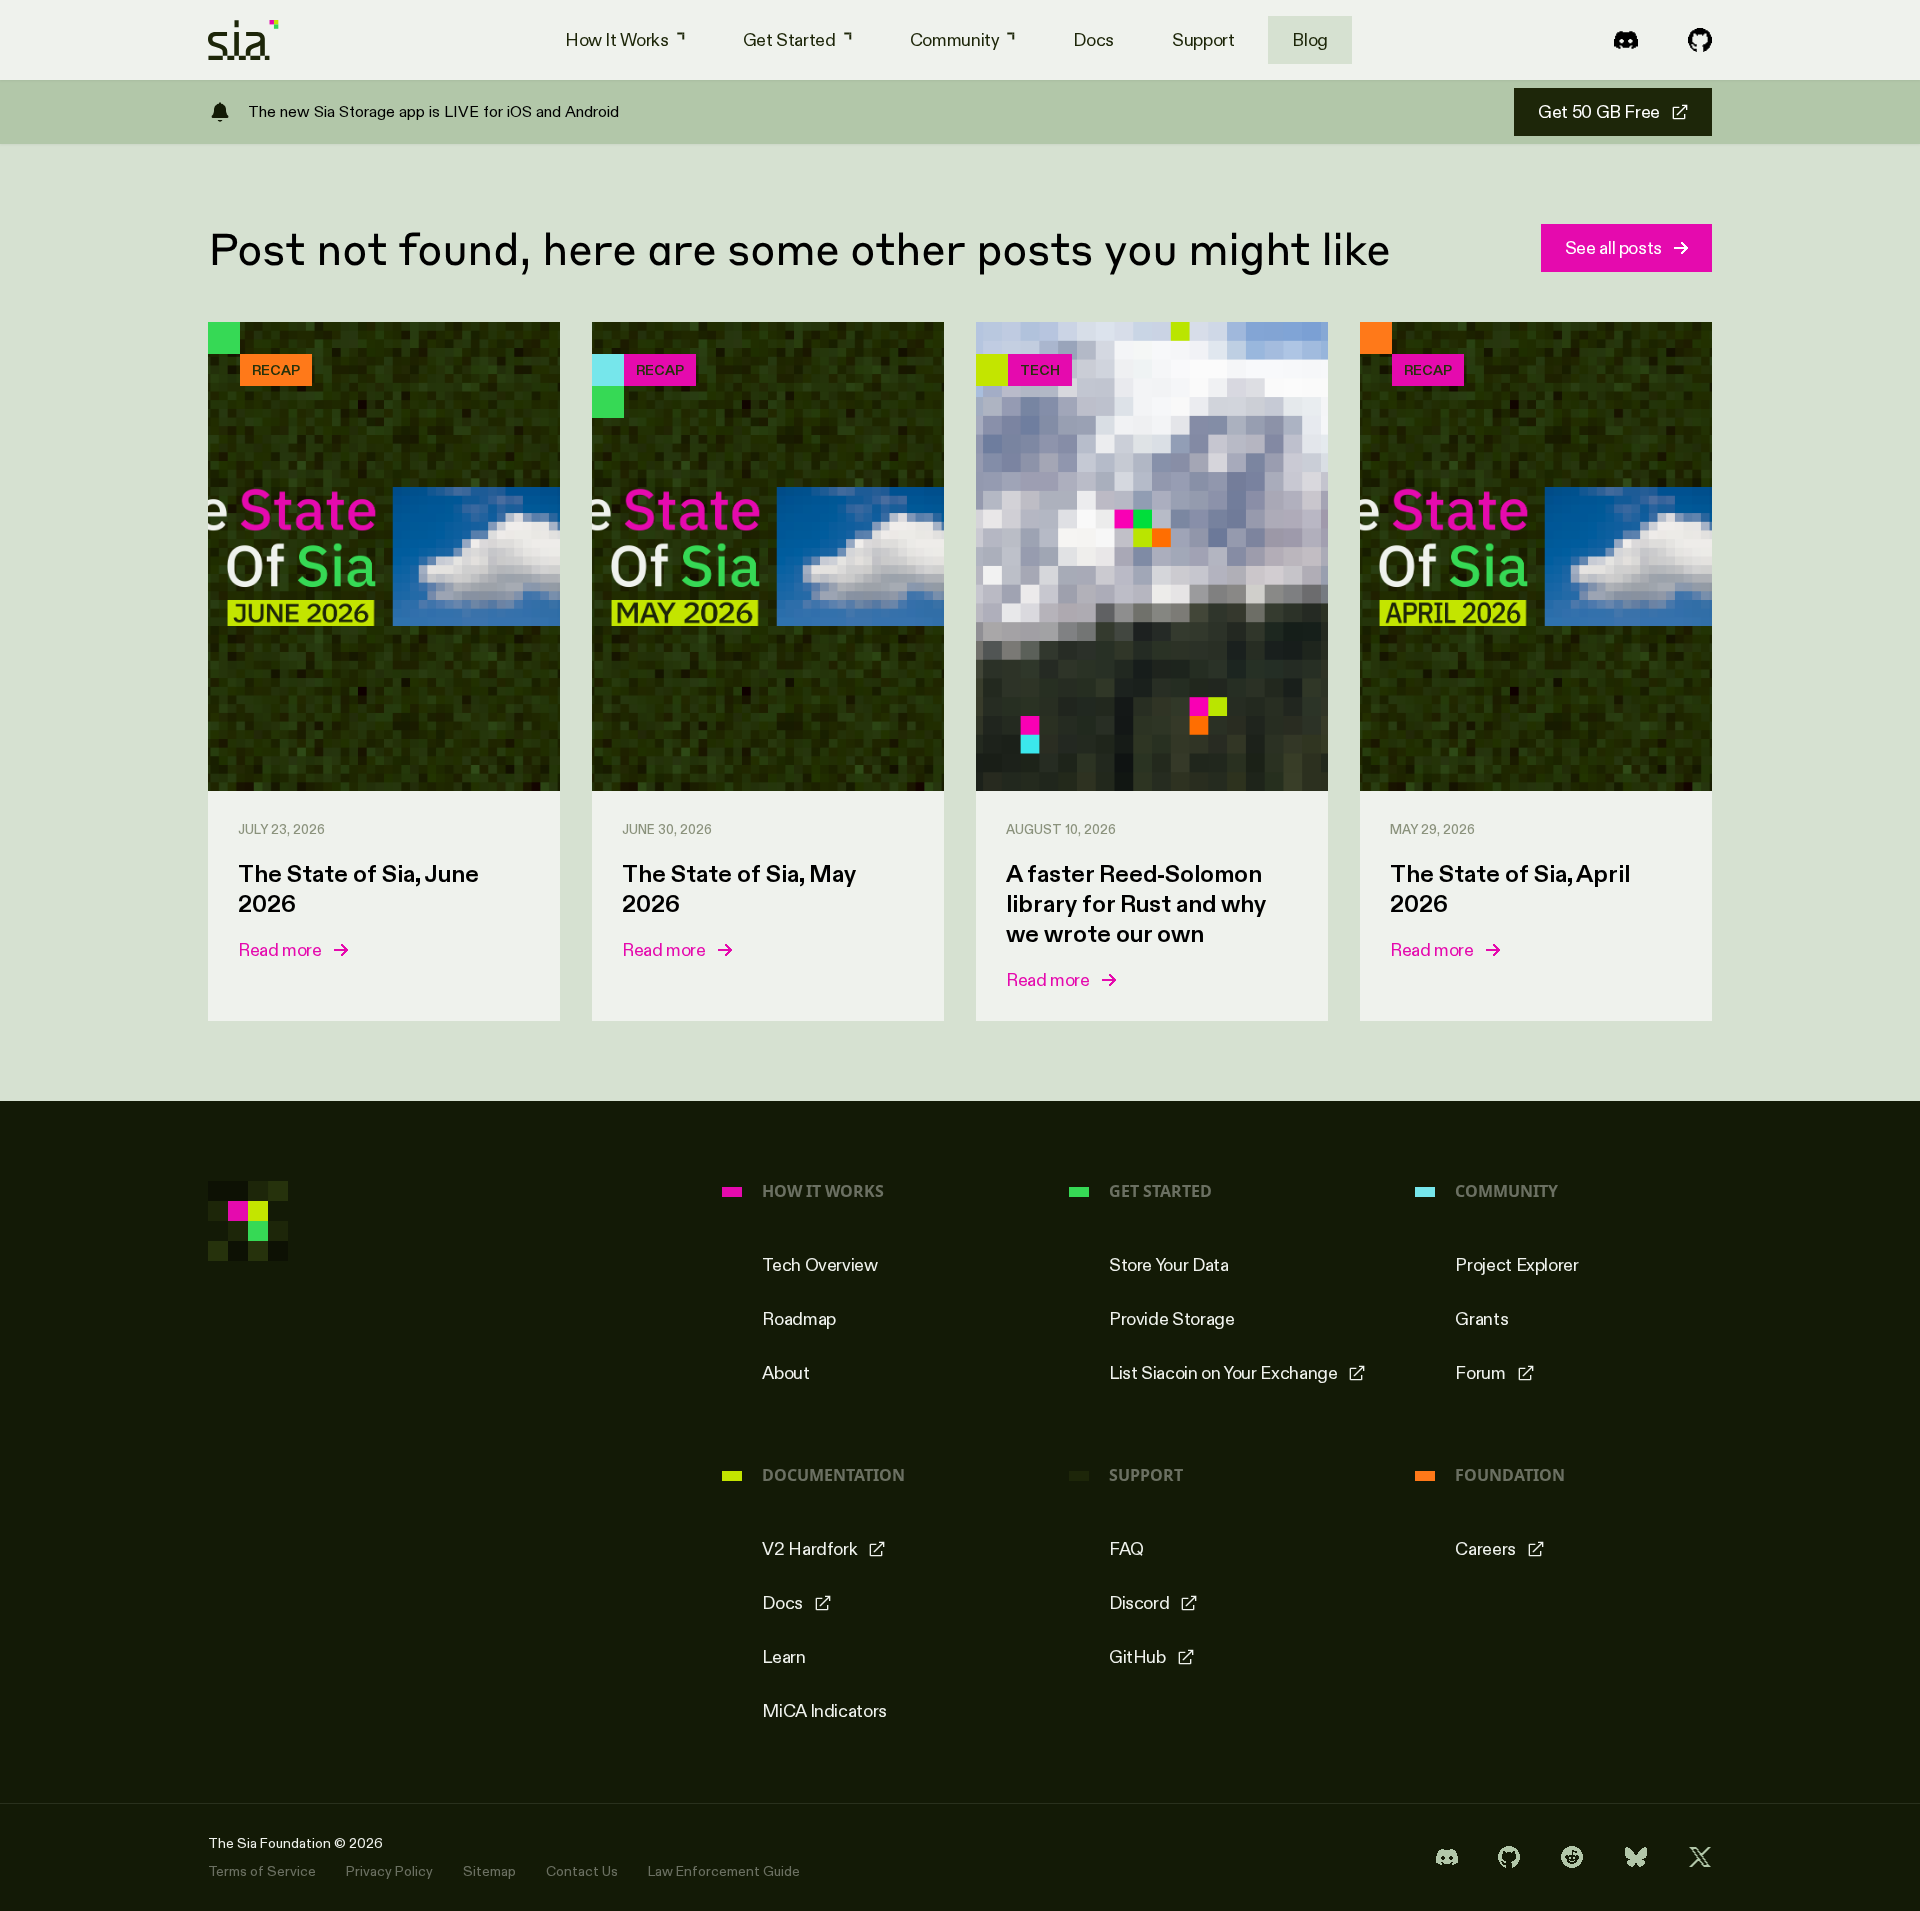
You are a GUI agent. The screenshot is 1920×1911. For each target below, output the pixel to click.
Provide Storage (1172, 1319)
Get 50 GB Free (1599, 112)
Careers (1485, 1549)
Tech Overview (819, 1265)
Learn (783, 1657)
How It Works (617, 40)
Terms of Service (262, 1871)
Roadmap (798, 1319)
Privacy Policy (389, 1871)
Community (955, 40)
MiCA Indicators (824, 1711)
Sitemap (489, 1871)
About (785, 1373)
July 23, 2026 (281, 829)
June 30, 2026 (667, 829)
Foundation (1510, 1475)
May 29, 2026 (1432, 829)
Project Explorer (1516, 1265)
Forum (1480, 1373)
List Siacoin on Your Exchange (1223, 1373)
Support (1203, 40)
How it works (823, 1191)
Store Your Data (1169, 1265)
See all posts (1613, 248)
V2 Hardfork (809, 1549)
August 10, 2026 (1061, 829)
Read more (280, 950)
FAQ (1126, 1549)
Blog (1310, 40)
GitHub (1137, 1657)
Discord (1139, 1603)
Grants (1481, 1319)
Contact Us (582, 1871)
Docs (1093, 40)
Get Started (789, 40)
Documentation (833, 1475)
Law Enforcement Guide (724, 1871)
